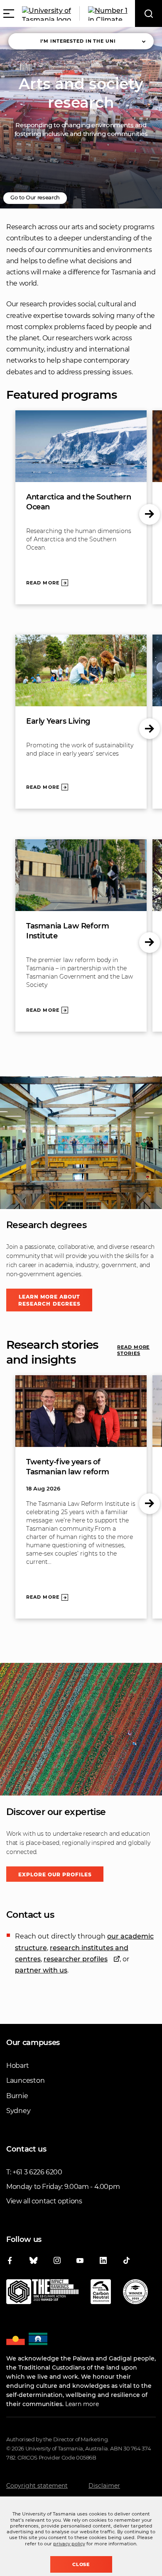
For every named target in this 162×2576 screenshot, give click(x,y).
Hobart (17, 2066)
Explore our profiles (55, 1874)
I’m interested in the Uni (78, 41)
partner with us (41, 1970)
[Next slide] (150, 514)
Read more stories (133, 1350)
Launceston (25, 2080)
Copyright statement (37, 2486)
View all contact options (44, 2201)
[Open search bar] (148, 13)
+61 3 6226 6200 (37, 2172)
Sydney (18, 2111)
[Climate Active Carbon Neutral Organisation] (101, 2293)
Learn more (82, 2404)
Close (81, 2564)
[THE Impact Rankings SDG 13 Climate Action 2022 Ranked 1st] (42, 2293)
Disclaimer (104, 2486)
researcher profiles (76, 1959)
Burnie (17, 2096)
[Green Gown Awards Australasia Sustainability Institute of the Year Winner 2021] (135, 2293)
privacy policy (69, 2544)
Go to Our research (35, 197)
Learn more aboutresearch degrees (49, 1300)
